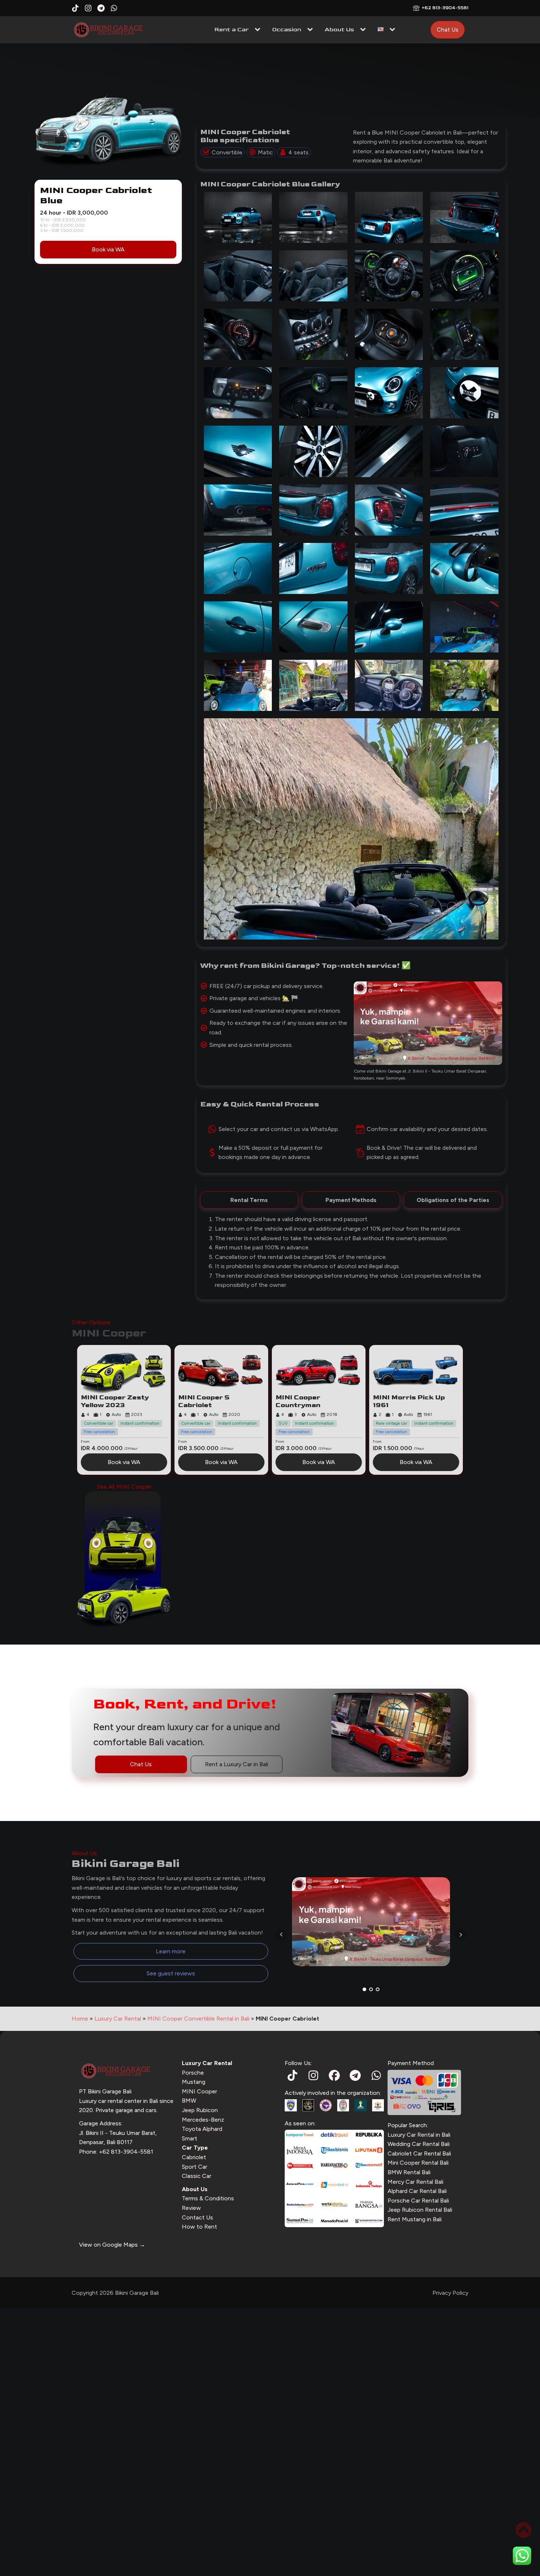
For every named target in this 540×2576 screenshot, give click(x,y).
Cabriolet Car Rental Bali (419, 2153)
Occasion (287, 30)
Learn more (171, 1951)
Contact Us (197, 2217)
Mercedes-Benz (203, 2120)
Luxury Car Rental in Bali (419, 2135)
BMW (189, 2101)
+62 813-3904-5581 (445, 8)
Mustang (194, 2082)
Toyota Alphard (202, 2129)
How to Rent (199, 2227)
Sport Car (195, 2167)
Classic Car (197, 2176)
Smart (190, 2138)
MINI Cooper (199, 2091)
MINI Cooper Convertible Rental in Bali (198, 2019)
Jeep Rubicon (200, 2110)
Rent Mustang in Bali (415, 2219)
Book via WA (108, 249)
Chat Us (448, 30)
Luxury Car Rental (118, 2019)
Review (191, 2208)
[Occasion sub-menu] (312, 30)
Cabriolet (194, 2157)
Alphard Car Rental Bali (417, 2191)
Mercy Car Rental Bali (415, 2182)
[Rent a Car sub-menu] (259, 30)
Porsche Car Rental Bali (418, 2201)
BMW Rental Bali (409, 2172)
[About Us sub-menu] (364, 30)
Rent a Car (232, 30)
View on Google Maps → (112, 2245)
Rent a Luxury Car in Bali (237, 1764)
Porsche (193, 2073)
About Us (339, 30)
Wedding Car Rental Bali (419, 2144)
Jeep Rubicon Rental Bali (420, 2210)
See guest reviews (171, 1973)
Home (80, 2019)
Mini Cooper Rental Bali (418, 2163)
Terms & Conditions (208, 2198)
